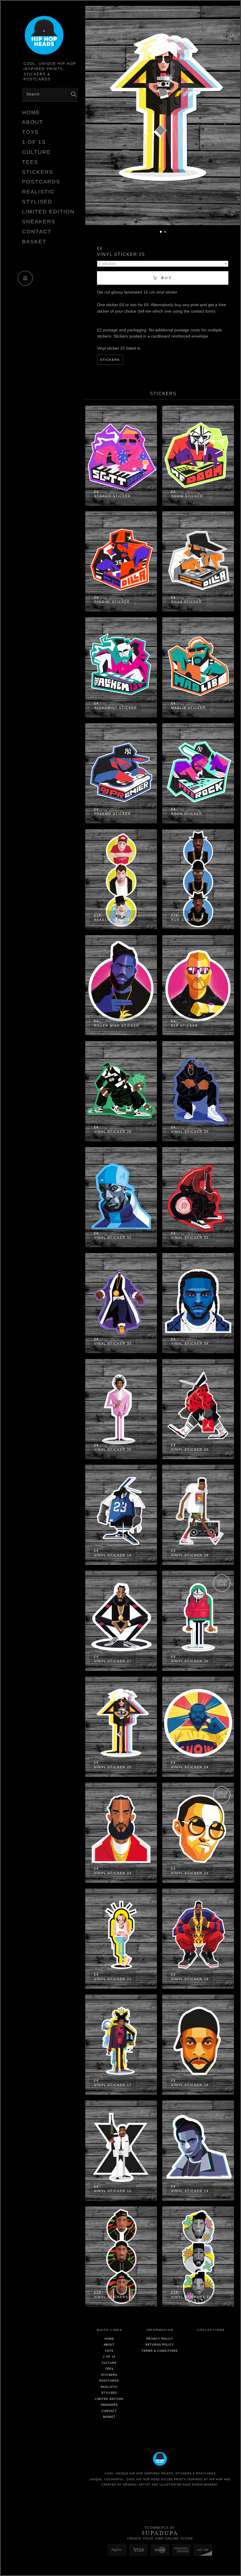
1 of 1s (34, 142)
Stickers (38, 172)
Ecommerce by (160, 2528)
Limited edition (48, 212)
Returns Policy (160, 2345)
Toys (30, 132)
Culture (36, 152)
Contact (37, 232)
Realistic (38, 192)
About (33, 122)
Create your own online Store (160, 2538)
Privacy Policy (160, 2339)
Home (31, 112)
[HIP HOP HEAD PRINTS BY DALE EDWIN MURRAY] (50, 36)
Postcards (41, 182)
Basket (34, 242)
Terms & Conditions (160, 2351)
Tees (30, 162)
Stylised (37, 202)
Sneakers (39, 222)
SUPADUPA (160, 2533)
